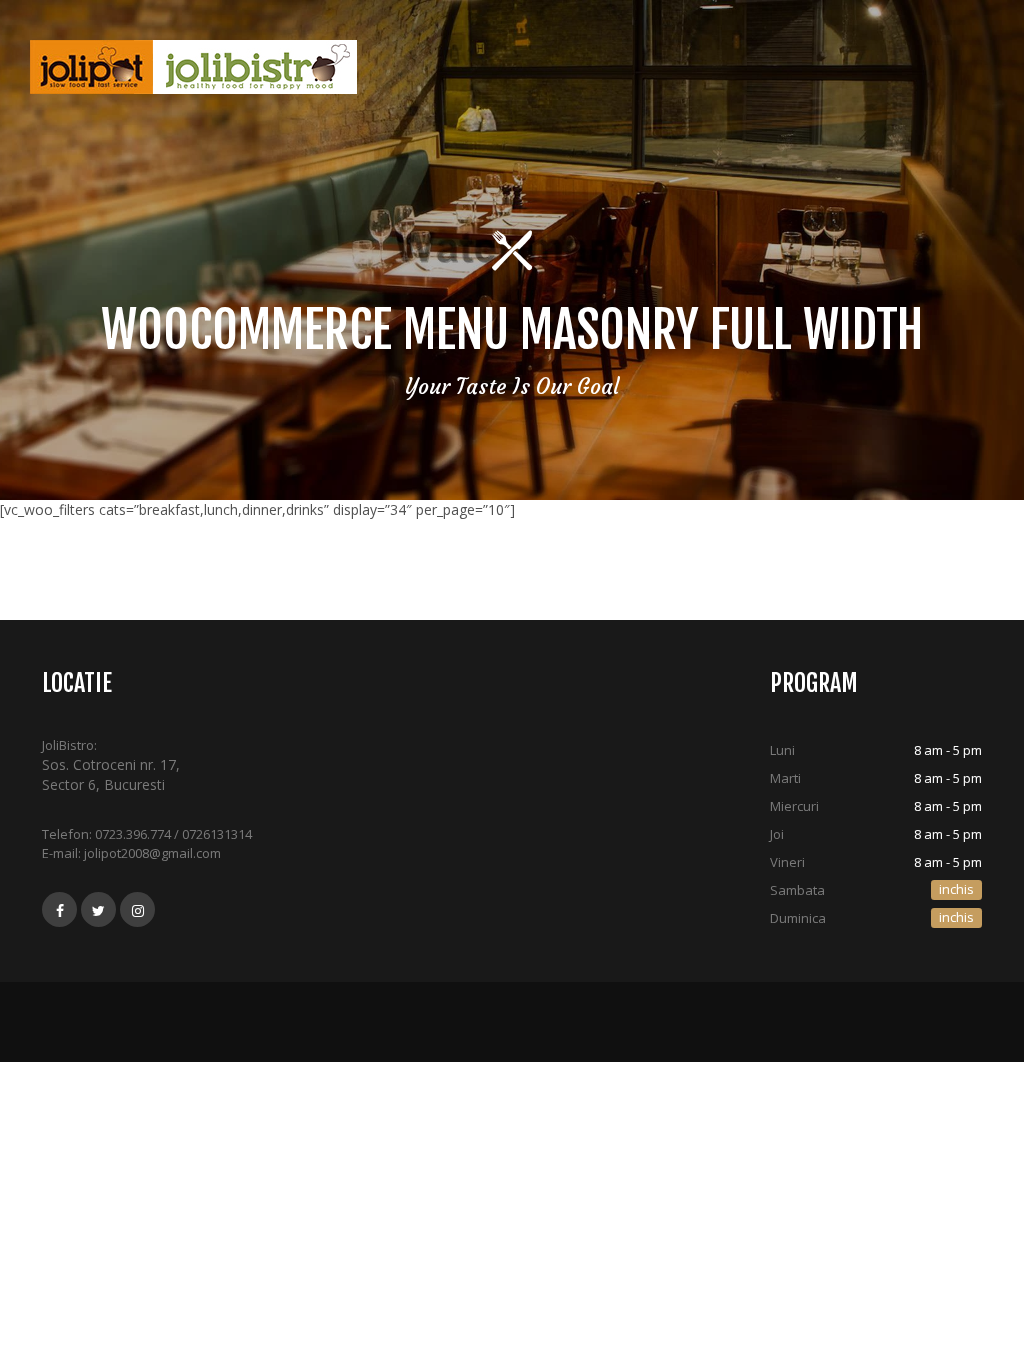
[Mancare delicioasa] (193, 67)
